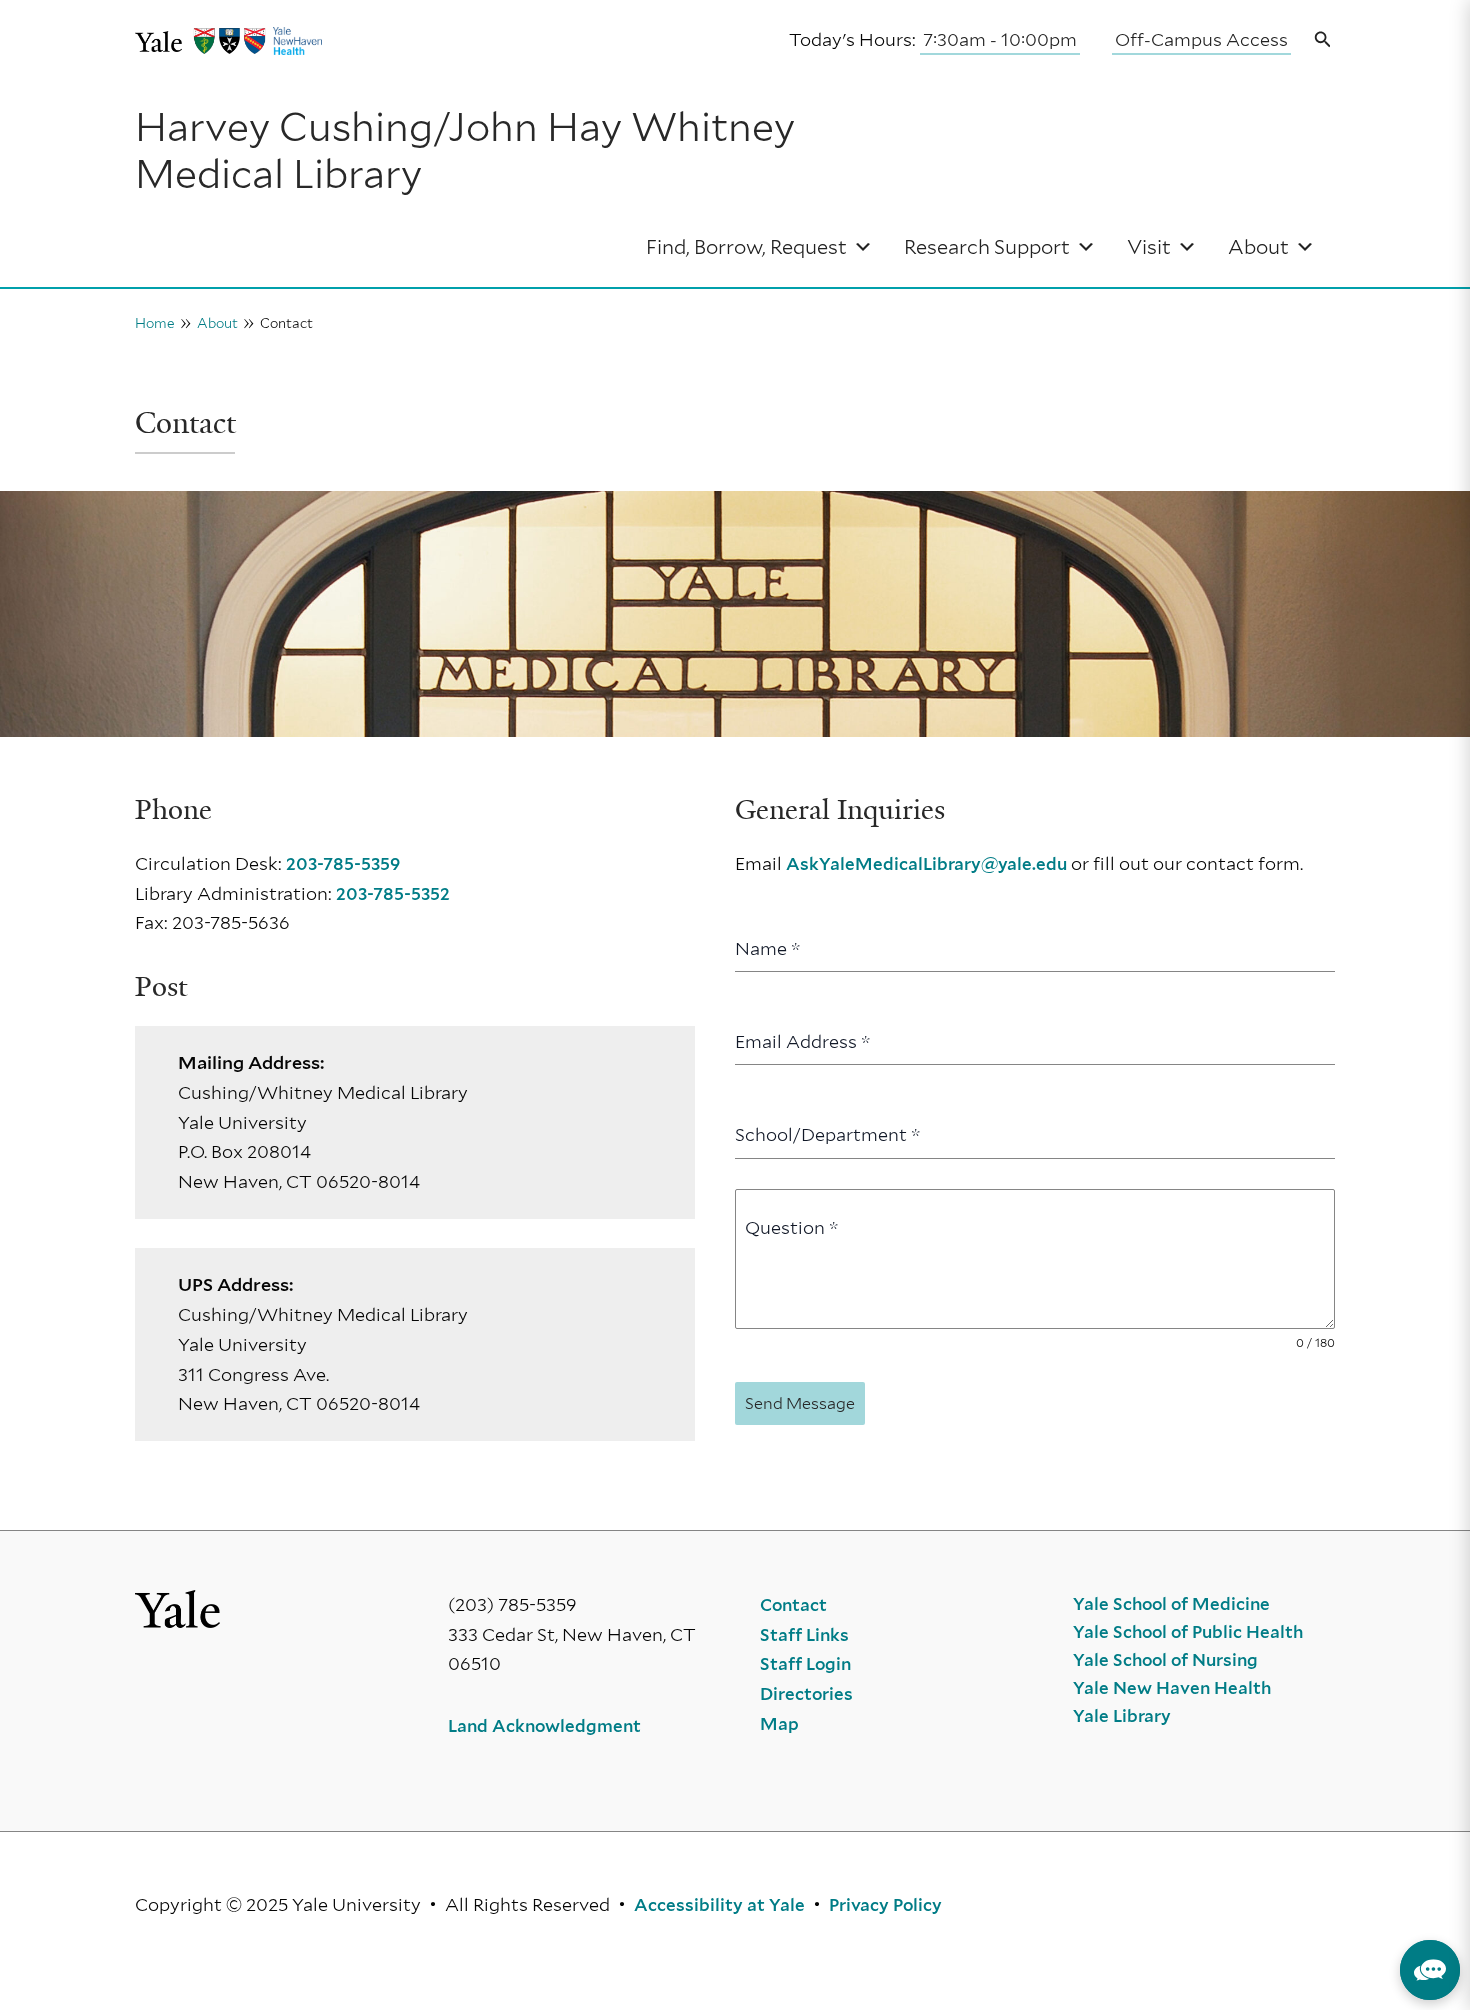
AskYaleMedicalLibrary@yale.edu (926, 864)
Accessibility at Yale (719, 1905)
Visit (1149, 247)
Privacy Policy (885, 1905)
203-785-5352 (393, 894)
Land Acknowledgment (544, 1726)
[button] (1323, 40)
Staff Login (805, 1664)
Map (779, 1724)
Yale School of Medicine (1171, 1604)
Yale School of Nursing (1165, 1660)
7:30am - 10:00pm (1000, 39)
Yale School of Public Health (1188, 1632)
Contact (793, 1605)
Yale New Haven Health (1172, 1688)
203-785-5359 (343, 864)
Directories (806, 1694)
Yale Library (1122, 1716)
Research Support (987, 247)
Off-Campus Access (1201, 39)
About (1258, 247)
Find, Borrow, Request (746, 247)
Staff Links (804, 1635)
